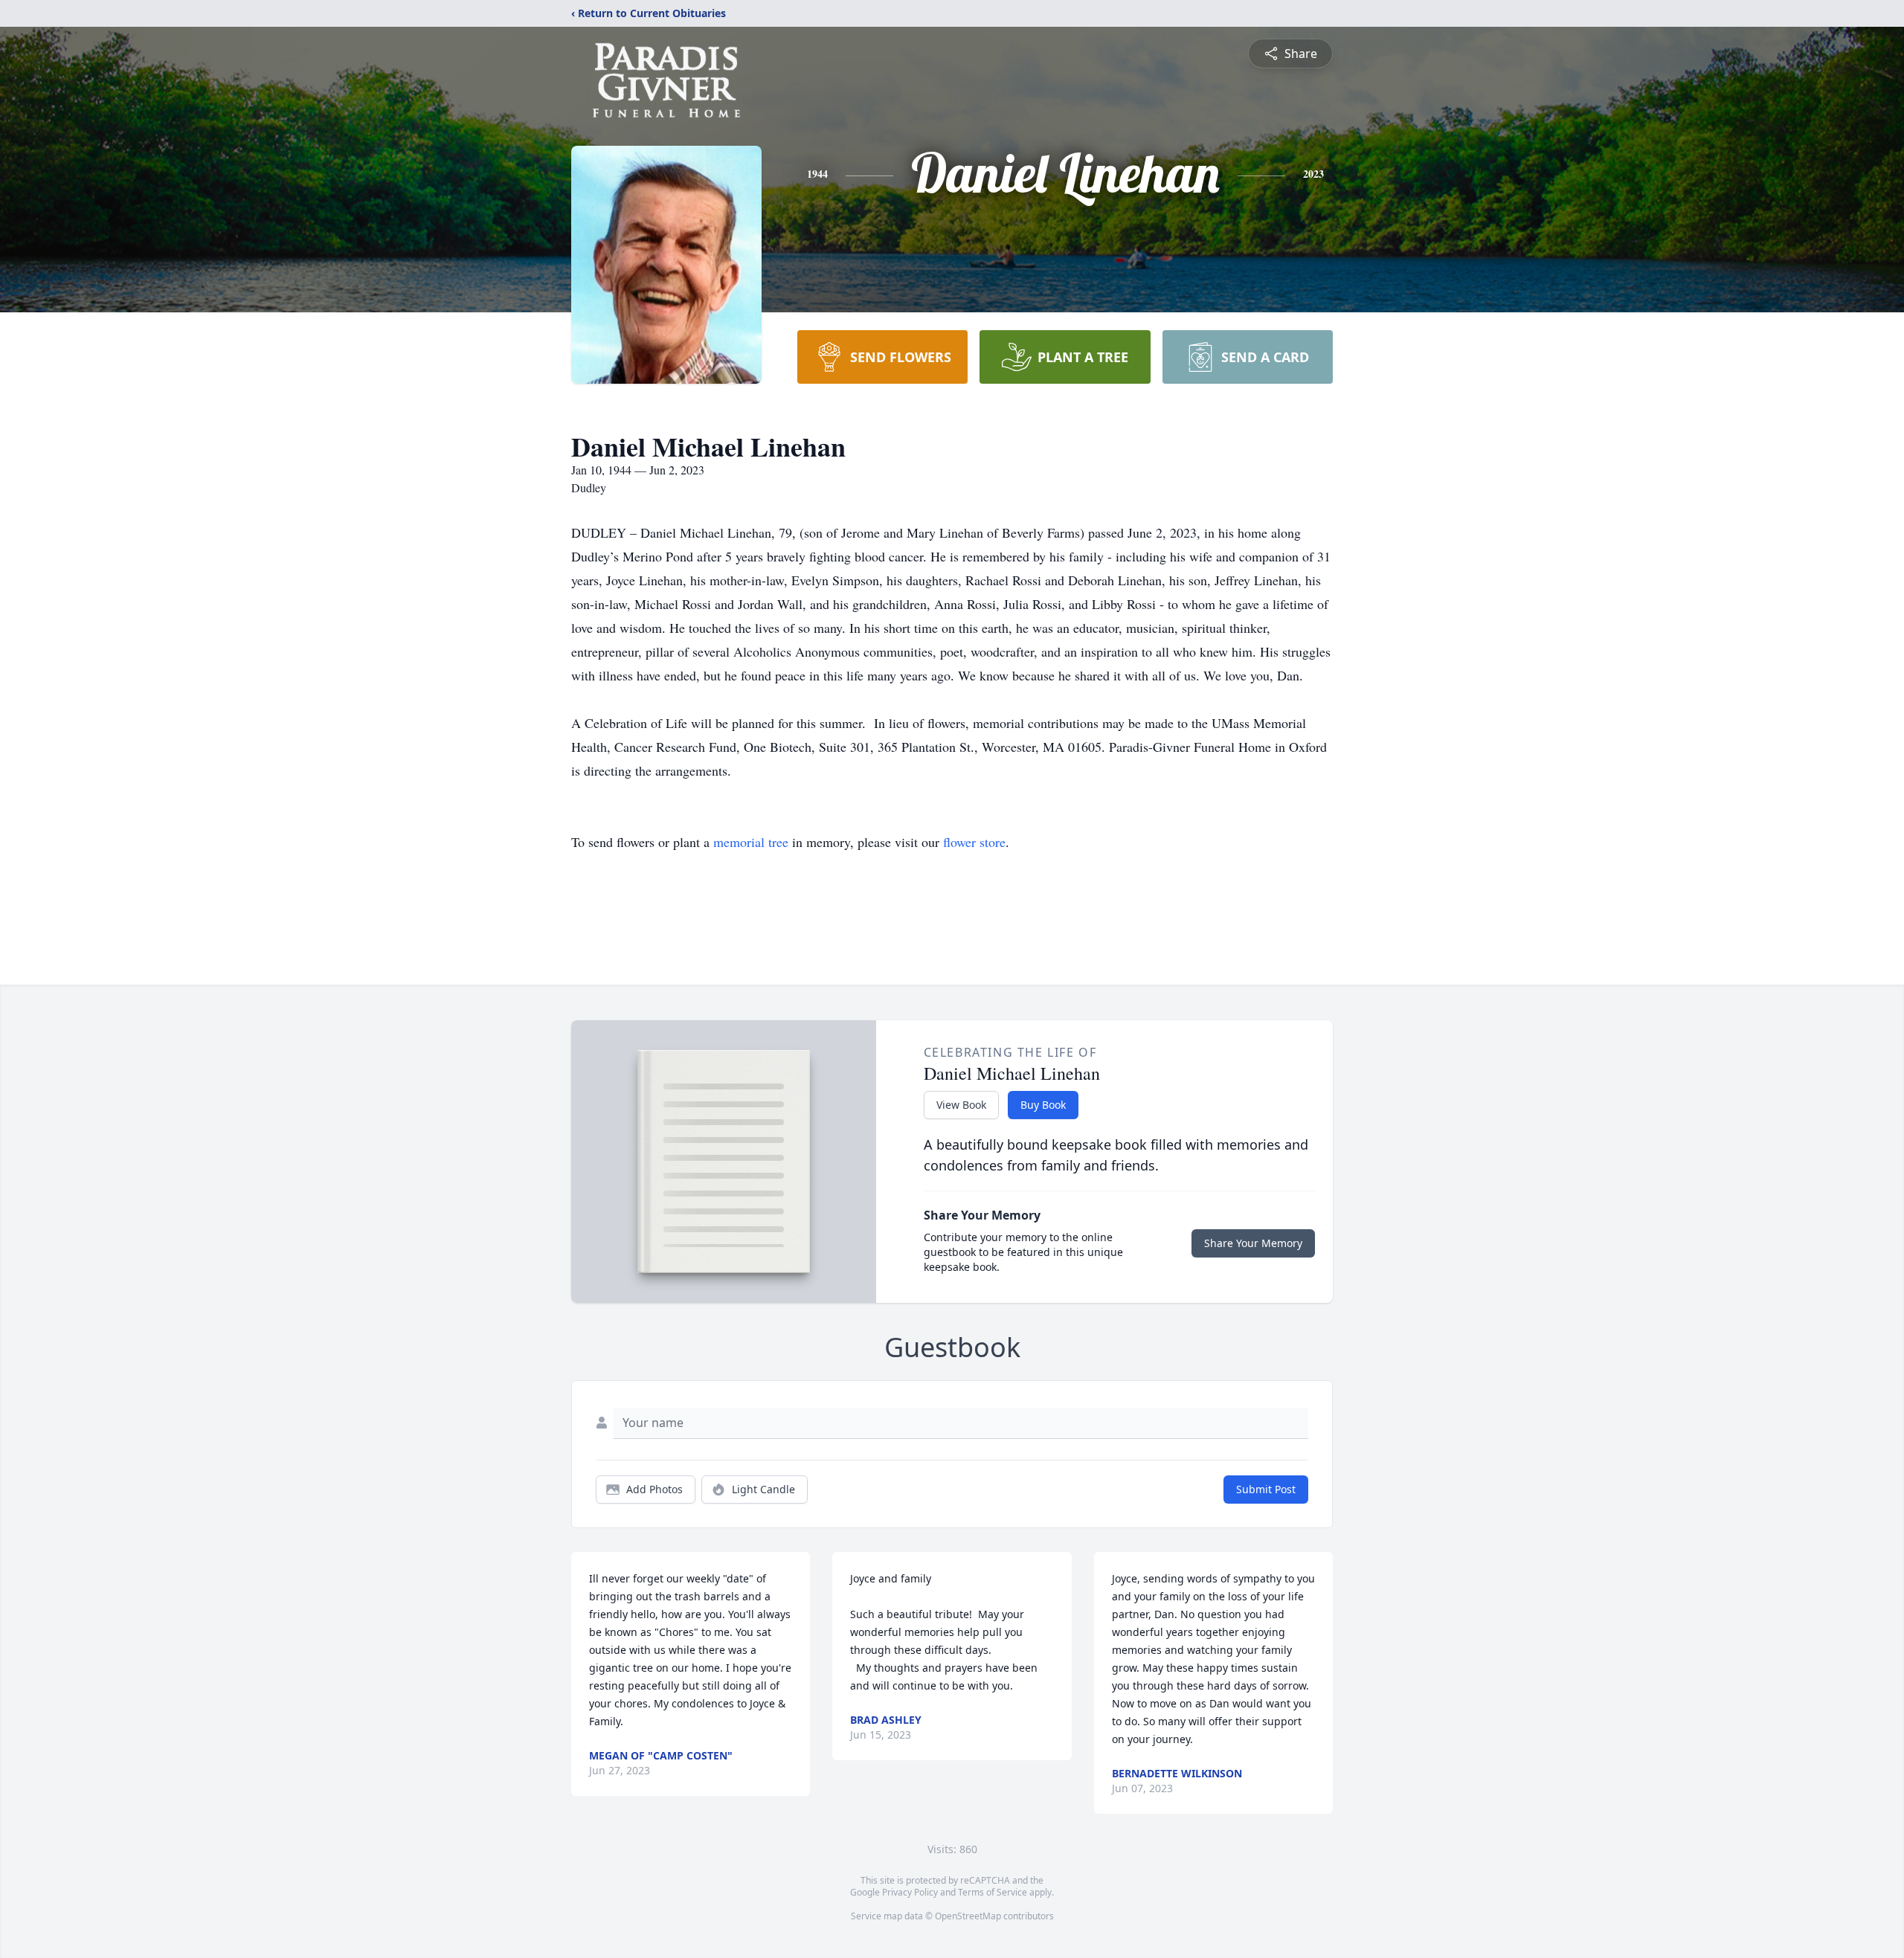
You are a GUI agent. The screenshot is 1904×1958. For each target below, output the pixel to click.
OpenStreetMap (968, 1916)
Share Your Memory (1253, 1243)
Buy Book (1043, 1105)
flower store (974, 842)
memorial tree (751, 842)
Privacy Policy (910, 1892)
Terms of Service (993, 1892)
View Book (961, 1105)
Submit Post (1266, 1489)
